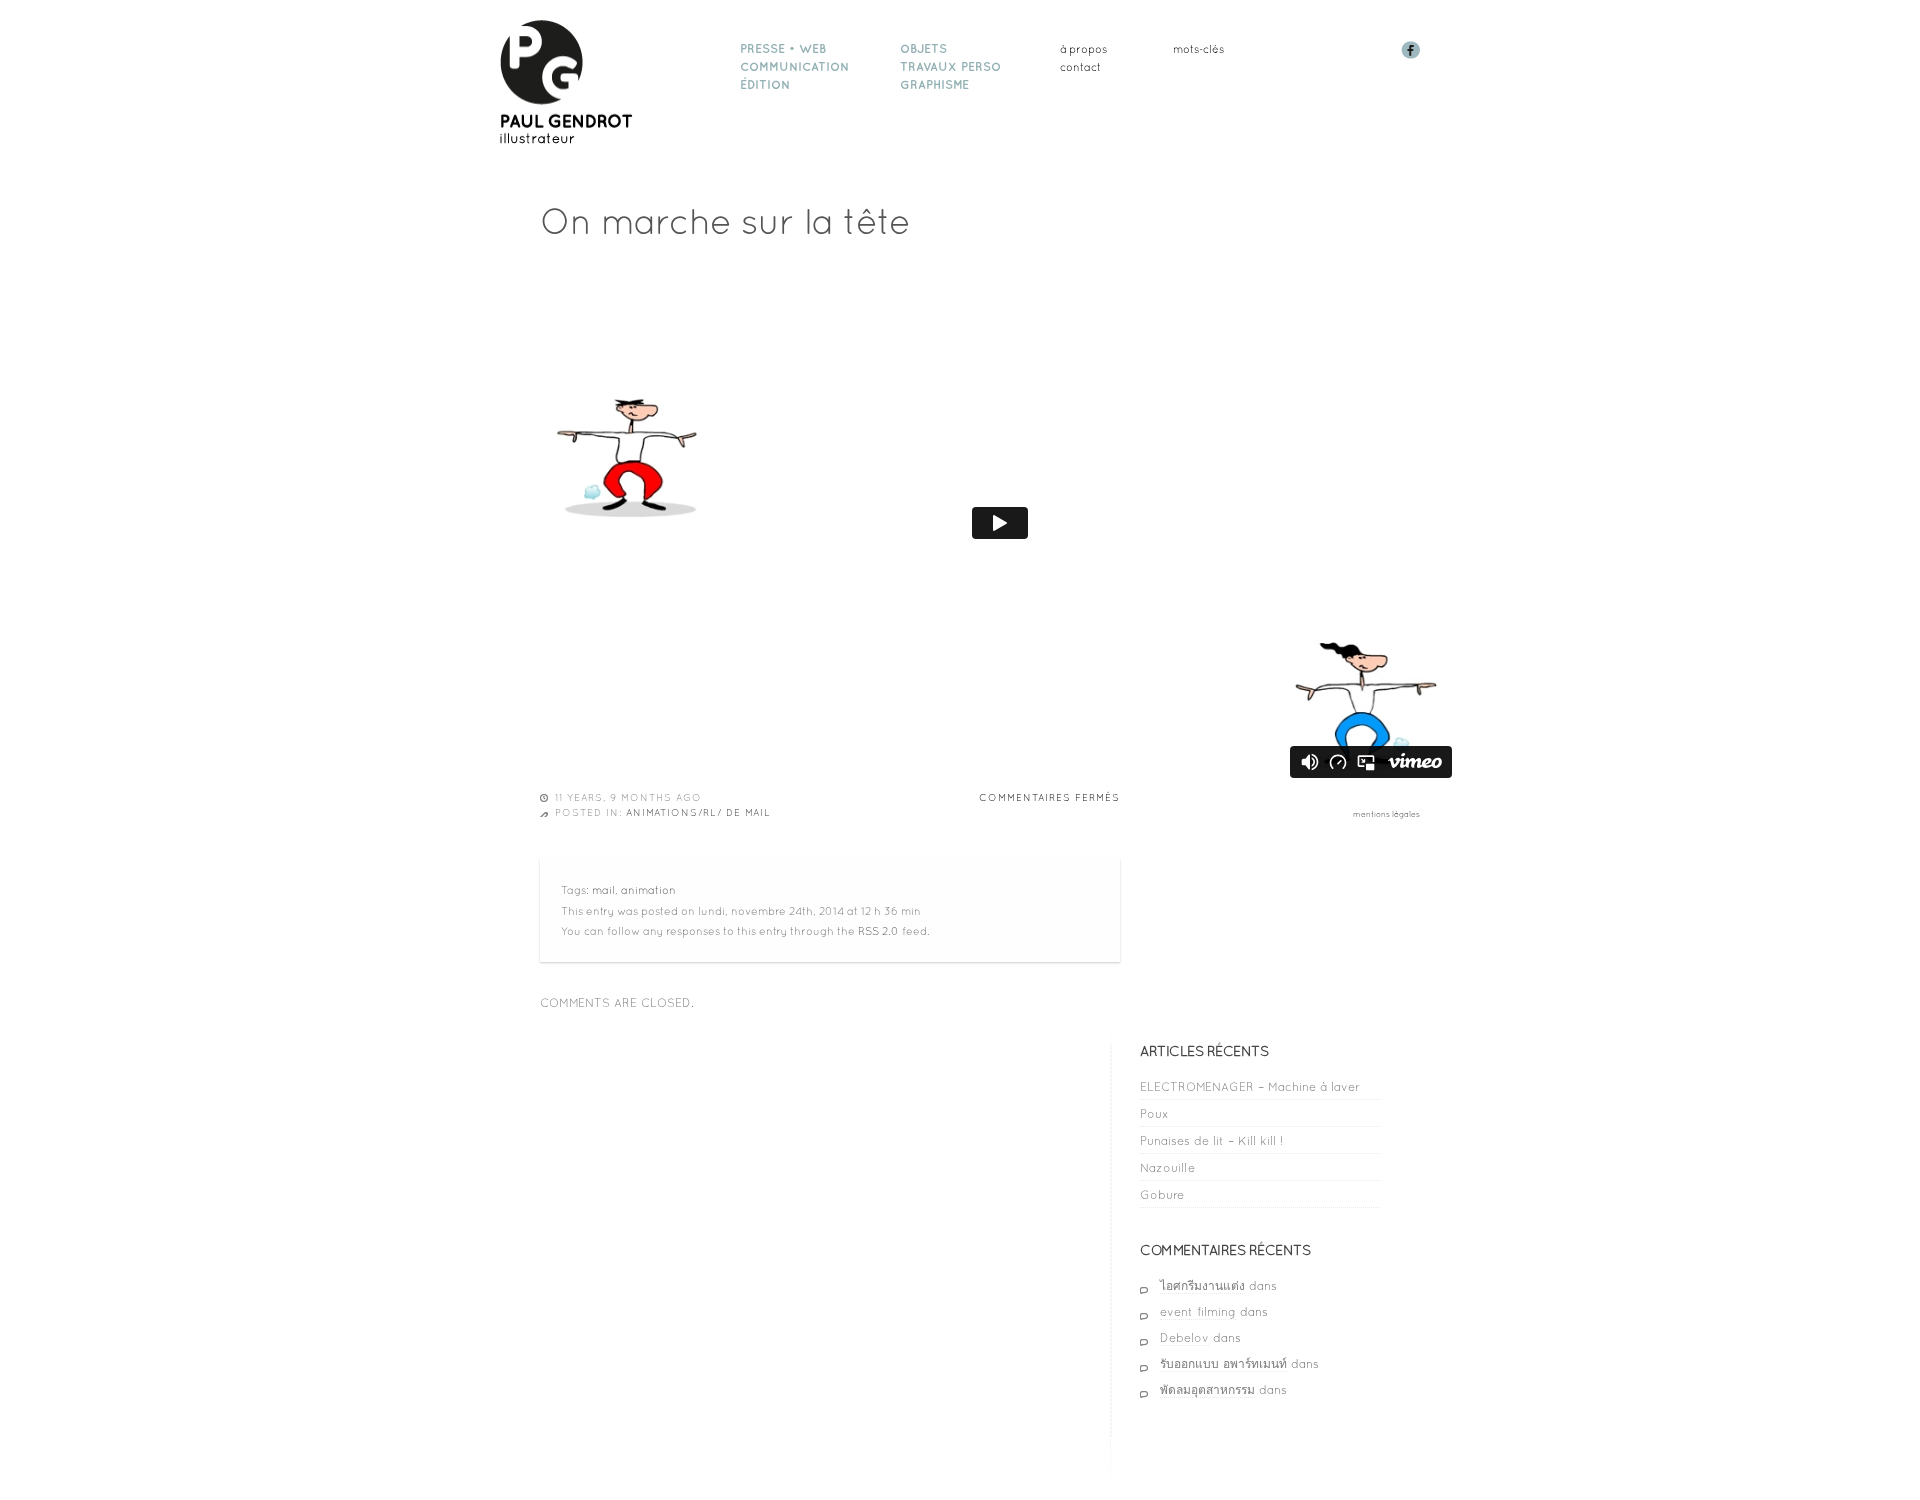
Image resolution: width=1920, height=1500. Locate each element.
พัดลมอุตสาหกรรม (1207, 1390)
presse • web (783, 49)
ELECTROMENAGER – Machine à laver (1250, 1087)
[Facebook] (1412, 55)
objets (923, 49)
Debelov (1184, 1338)
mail (603, 890)
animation (648, 890)
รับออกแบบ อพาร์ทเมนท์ (1223, 1364)
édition (765, 85)
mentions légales (1386, 814)
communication (794, 67)
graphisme (934, 85)
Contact (1080, 67)
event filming (1198, 1312)
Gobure (1162, 1195)
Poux (1154, 1114)
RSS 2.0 (878, 931)
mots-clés (1198, 49)
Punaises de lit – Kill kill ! (1211, 1141)
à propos (1083, 49)
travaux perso (950, 67)
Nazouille (1167, 1168)
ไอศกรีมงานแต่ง (1202, 1286)
